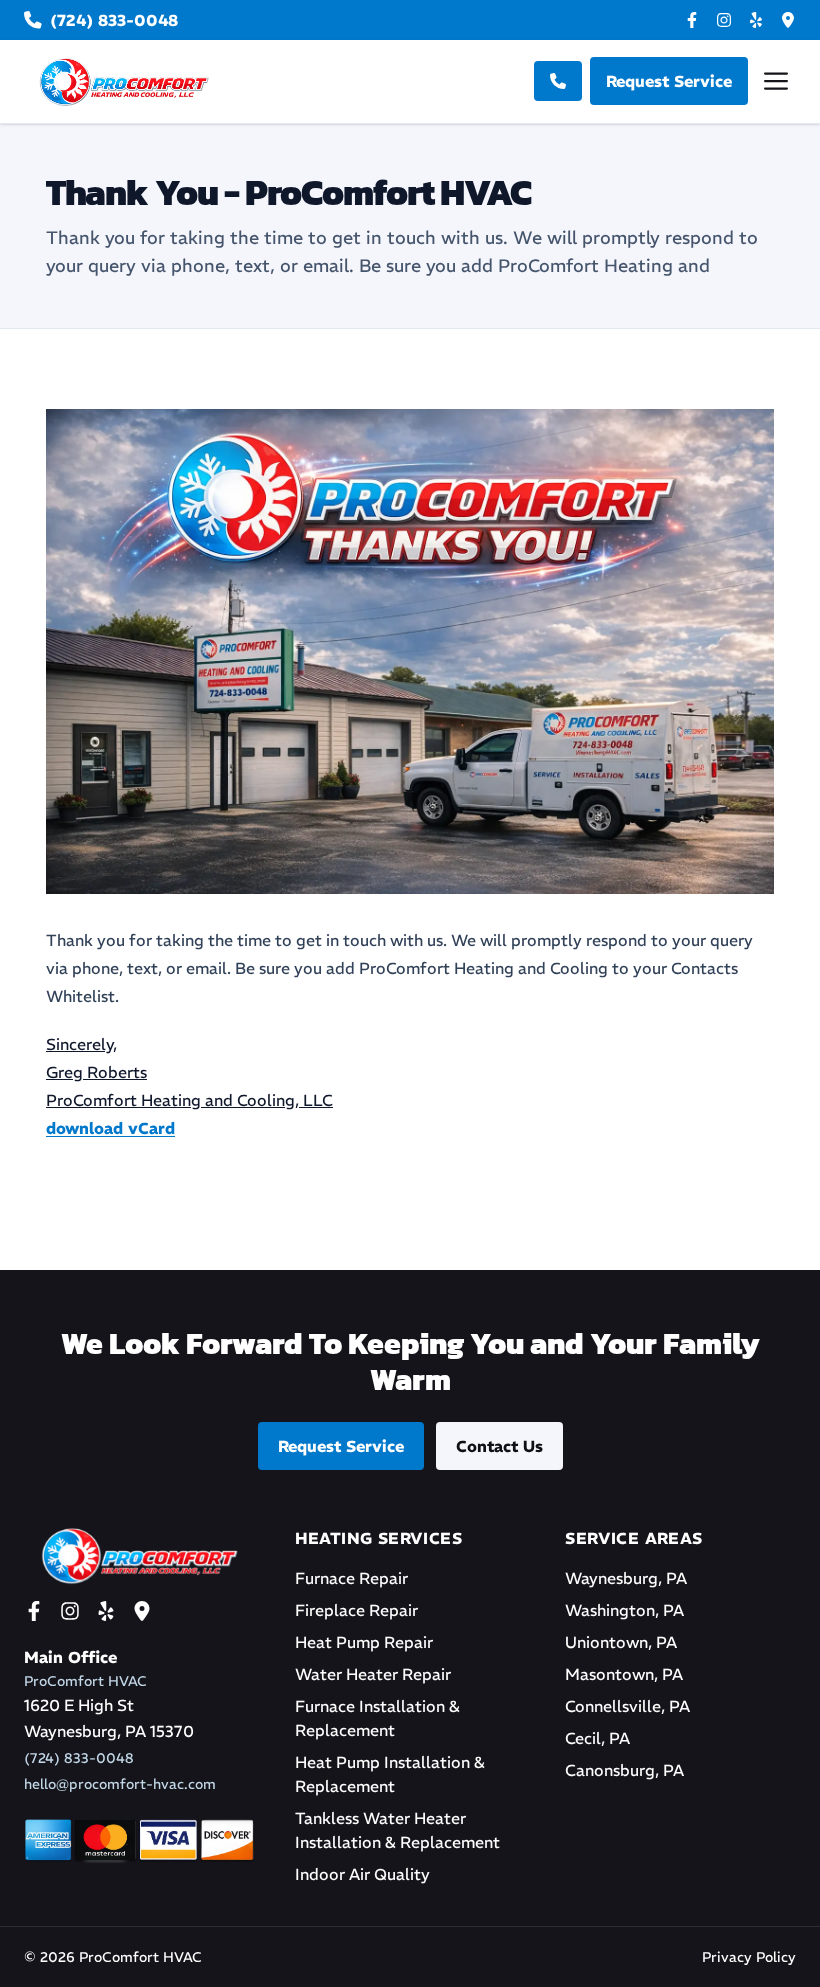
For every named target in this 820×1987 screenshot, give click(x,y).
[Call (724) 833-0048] (558, 81)
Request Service (341, 1446)
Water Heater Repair (373, 1674)
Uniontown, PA (621, 1642)
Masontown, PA (624, 1674)
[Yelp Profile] (756, 20)
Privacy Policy (749, 1957)
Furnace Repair (351, 1578)
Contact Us (499, 1446)
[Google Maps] (788, 20)
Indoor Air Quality (362, 1874)
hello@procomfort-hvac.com (120, 1784)
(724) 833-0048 (79, 1758)
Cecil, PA (597, 1738)
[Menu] (776, 81)
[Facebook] (692, 20)
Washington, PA (624, 1610)
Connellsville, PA (627, 1706)
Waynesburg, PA (626, 1578)
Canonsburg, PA (624, 1770)
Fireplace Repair (356, 1610)
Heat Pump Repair (364, 1642)
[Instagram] (724, 20)
